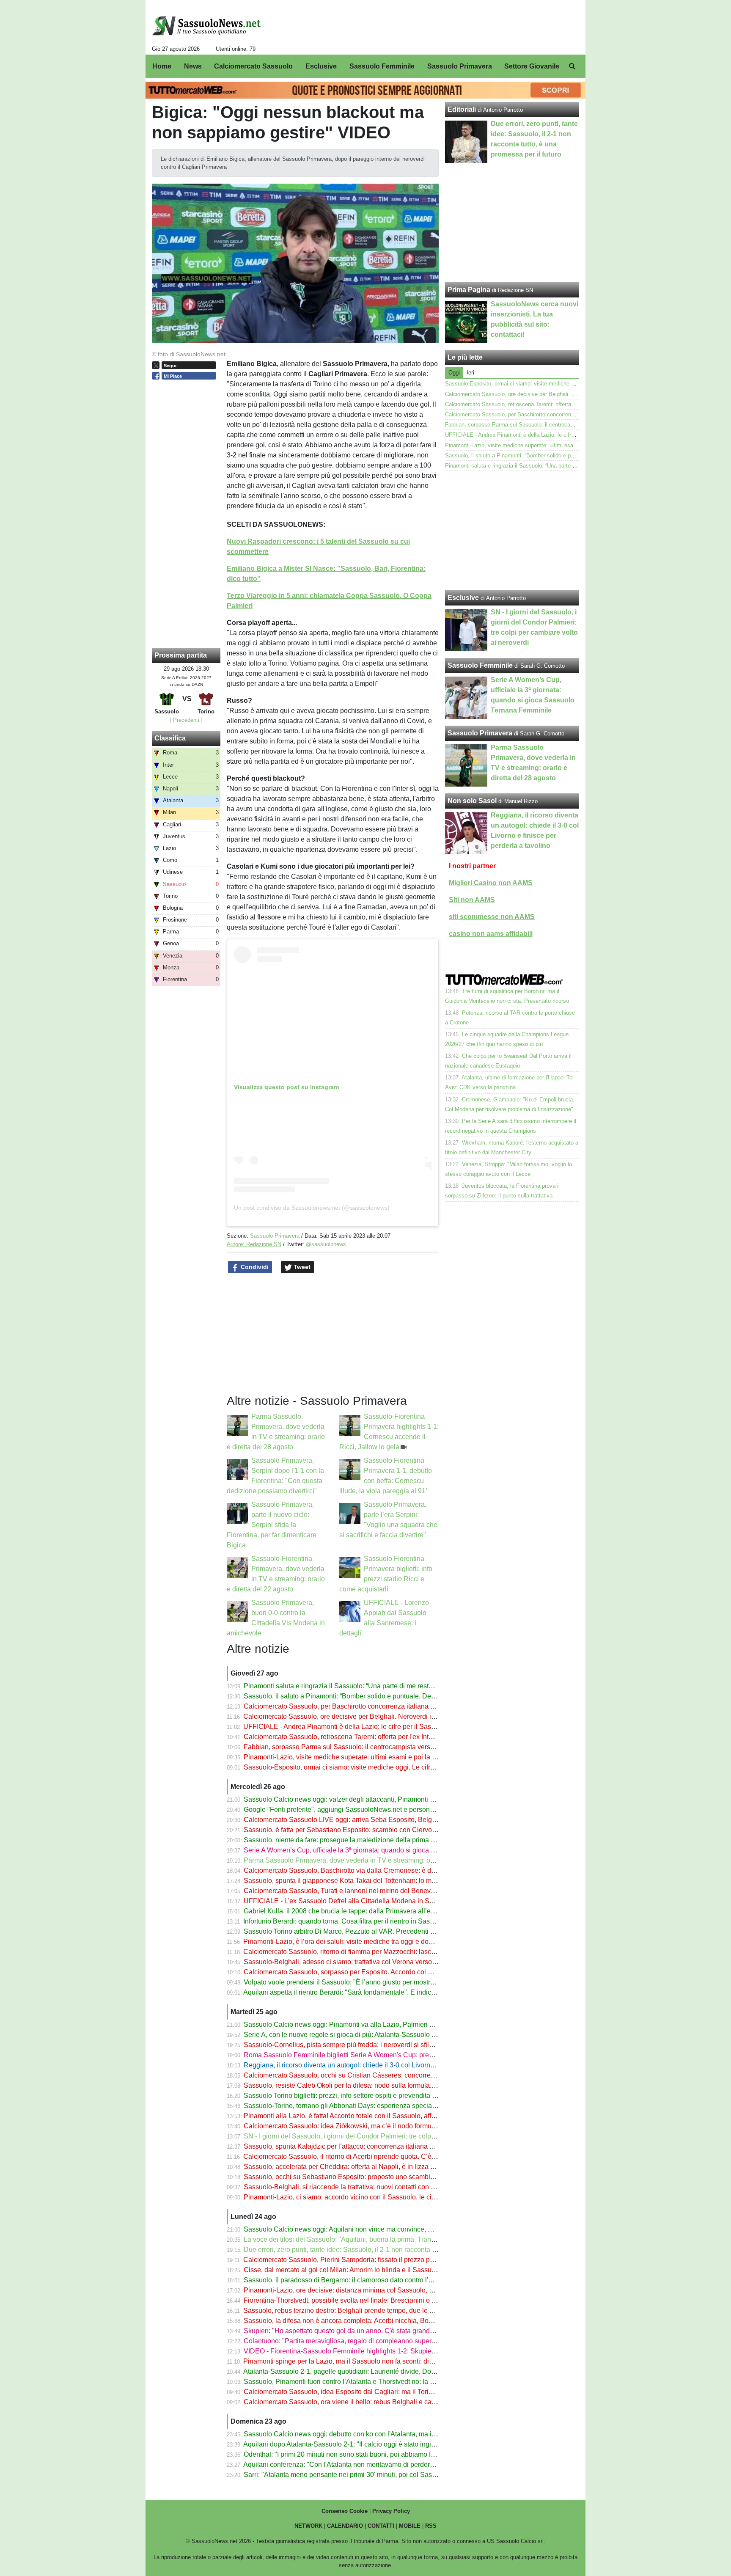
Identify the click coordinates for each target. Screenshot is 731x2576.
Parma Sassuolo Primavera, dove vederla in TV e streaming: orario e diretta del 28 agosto (378, 1860)
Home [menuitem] (162, 66)
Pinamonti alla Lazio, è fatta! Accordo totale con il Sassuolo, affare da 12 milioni (362, 2116)
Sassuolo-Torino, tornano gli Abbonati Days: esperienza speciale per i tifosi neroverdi (371, 2106)
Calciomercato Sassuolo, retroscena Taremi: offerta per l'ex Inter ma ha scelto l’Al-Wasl (373, 1737)
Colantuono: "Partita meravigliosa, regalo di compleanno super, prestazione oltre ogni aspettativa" (390, 2341)
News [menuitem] (193, 66)
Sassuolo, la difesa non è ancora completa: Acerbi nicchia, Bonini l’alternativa (360, 2321)
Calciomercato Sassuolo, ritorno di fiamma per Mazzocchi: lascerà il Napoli (355, 1952)
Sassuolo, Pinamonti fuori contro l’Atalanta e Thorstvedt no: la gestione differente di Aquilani (381, 2382)
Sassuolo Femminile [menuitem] (382, 66)
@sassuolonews (326, 1244)
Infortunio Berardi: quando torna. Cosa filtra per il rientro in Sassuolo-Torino (355, 1921)
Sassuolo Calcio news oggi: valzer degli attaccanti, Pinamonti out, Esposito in (360, 1799)
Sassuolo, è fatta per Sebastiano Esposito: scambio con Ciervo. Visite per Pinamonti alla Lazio (385, 1830)
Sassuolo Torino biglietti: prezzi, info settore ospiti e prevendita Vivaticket (352, 2096)
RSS (431, 2526)
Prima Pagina (469, 290)
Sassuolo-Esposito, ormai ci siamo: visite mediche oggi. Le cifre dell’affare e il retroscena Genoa (387, 1767)
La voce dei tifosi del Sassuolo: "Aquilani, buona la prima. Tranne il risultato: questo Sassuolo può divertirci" (405, 2239)
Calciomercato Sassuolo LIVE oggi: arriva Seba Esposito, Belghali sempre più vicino (371, 1820)
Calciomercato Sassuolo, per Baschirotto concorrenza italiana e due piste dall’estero (370, 1706)
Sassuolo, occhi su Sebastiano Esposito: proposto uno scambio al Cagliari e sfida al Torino (380, 2177)
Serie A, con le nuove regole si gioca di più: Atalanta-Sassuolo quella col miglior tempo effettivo (386, 2035)
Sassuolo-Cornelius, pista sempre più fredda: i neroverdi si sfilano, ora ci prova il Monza (375, 2045)
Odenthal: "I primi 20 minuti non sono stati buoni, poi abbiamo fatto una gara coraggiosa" (376, 2454)
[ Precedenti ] (186, 720)
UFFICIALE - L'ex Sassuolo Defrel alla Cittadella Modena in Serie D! (346, 1901)
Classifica (170, 738)
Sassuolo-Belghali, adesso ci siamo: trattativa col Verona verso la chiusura (355, 1962)
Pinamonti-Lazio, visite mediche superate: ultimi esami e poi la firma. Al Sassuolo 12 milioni (380, 1757)
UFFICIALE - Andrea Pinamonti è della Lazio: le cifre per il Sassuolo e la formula (364, 1727)
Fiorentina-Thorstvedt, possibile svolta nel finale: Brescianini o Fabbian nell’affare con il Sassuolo (390, 2300)
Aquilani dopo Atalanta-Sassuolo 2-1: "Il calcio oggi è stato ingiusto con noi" (357, 2444)
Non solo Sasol (472, 801)
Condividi (254, 1267)
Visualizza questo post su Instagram (286, 1087)
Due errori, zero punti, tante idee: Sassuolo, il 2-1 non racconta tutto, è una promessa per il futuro (387, 2250)
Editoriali (462, 109)
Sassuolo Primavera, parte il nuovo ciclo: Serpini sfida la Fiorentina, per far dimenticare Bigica (272, 1525)
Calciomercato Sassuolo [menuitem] (253, 66)
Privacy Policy (391, 2511)
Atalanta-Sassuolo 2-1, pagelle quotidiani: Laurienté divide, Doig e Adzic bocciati (364, 2371)
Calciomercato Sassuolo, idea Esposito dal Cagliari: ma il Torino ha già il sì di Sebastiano (378, 2392)
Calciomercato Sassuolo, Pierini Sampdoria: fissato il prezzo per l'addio (350, 2260)
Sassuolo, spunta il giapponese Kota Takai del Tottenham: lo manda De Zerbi (359, 1881)
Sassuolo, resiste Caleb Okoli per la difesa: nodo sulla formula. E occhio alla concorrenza (377, 2085)
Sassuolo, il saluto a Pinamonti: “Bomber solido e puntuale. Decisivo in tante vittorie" (370, 1696)
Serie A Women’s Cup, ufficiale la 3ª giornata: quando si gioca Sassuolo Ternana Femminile (381, 1850)
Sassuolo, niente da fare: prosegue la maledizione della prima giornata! (350, 1840)
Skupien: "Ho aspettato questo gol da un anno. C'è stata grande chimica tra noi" (363, 2331)
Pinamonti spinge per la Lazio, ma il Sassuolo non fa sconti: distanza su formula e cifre (372, 2361)
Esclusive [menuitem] (321, 66)
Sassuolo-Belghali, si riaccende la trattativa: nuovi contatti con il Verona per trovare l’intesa (379, 2187)
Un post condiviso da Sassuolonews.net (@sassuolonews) (312, 1208)
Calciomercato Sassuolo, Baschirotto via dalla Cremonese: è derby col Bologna (363, 1870)
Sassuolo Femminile (480, 665)
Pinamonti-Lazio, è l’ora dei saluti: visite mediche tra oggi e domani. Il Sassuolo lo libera (375, 1942)
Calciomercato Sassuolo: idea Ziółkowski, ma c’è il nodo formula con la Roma (360, 2126)
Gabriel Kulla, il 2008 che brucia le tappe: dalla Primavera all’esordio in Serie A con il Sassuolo (386, 1911)
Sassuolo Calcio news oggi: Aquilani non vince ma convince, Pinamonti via (356, 2229)
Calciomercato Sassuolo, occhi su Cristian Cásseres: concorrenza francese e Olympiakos (378, 2075)
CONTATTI (381, 2526)
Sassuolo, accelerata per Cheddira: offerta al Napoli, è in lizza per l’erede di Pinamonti (373, 2167)
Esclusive (463, 598)
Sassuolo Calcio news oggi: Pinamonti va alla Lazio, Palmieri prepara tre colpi (361, 2024)
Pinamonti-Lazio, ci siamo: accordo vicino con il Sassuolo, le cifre (341, 2197)
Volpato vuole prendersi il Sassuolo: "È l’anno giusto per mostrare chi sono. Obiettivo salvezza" (386, 1982)
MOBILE (410, 2526)
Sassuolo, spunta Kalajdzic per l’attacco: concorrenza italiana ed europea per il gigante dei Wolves (392, 2146)
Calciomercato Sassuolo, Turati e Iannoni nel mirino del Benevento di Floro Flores (366, 1891)
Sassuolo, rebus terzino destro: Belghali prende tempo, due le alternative (352, 2310)
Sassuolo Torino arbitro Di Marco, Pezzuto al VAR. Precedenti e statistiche (355, 1931)
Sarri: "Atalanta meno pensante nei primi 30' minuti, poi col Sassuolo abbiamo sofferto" (373, 2475)
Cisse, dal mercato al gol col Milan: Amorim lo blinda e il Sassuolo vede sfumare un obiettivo (382, 2270)
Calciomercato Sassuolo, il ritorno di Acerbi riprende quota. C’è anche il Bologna (364, 2156)
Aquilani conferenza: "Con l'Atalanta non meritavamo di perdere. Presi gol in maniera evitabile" (385, 2465)
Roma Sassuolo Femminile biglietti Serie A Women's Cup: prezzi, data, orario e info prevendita (385, 2055)
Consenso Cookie (345, 2511)
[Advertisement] (512, 531)
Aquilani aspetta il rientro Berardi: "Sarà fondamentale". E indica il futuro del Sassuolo (371, 1992)
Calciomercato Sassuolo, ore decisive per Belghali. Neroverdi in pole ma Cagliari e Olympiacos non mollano (405, 1716)
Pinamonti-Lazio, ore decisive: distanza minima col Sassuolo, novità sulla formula (365, 2290)
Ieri (470, 373)
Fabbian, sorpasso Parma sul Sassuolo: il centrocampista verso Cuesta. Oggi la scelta (373, 1747)
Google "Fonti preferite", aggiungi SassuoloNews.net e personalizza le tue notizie (365, 1810)
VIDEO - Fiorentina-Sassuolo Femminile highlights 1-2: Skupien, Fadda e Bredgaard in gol (379, 2351)
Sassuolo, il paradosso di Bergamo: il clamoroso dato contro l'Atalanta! (349, 2280)
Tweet (301, 1267)
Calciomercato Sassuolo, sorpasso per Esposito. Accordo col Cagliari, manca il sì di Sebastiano (387, 1972)
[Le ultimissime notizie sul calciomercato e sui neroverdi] (206, 26)
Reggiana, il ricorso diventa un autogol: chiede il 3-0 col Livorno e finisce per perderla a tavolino (387, 2065)
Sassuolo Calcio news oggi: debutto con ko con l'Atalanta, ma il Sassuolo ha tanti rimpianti (379, 2434)
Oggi (454, 373)
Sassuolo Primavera (275, 1236)
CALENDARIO (345, 2526)
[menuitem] (572, 66)
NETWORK (308, 2526)
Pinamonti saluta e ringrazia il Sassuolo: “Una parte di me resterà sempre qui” (360, 1686)
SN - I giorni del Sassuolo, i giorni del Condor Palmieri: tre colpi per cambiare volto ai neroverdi (385, 2136)
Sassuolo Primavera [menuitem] (460, 66)
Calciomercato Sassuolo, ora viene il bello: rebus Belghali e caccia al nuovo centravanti (375, 2402)
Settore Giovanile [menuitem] (532, 66)
